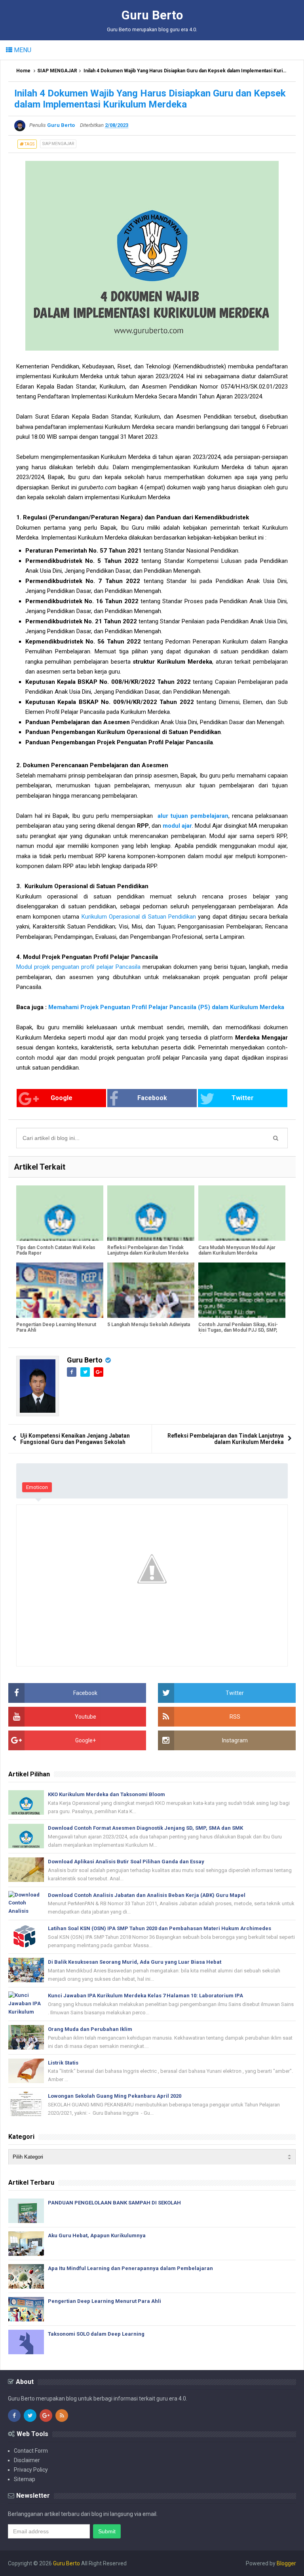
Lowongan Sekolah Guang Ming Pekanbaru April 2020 (115, 2096)
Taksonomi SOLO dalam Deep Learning (96, 2334)
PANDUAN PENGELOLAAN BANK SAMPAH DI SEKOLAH (114, 2203)
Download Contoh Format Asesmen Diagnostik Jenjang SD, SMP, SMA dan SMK (145, 1828)
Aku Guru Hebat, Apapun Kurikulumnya (97, 2235)
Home (23, 71)
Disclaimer (27, 2460)
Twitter (243, 1098)
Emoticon (37, 1487)
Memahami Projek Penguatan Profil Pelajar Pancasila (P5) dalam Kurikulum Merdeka (167, 1007)
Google (62, 1098)
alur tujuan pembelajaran (193, 816)
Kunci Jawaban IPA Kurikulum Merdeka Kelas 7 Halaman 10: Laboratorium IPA (145, 1996)
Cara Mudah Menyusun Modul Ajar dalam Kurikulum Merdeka (237, 1250)
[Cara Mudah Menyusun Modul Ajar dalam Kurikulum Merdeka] (242, 1213)
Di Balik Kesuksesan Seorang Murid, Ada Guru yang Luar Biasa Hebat (135, 1962)
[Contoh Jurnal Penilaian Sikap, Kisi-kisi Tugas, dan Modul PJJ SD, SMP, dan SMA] (242, 1290)
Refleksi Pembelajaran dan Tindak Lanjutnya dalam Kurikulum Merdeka (148, 1250)
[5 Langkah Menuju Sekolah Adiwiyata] (151, 1290)
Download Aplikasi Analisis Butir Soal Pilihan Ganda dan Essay (126, 1862)
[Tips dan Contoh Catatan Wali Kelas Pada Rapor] (60, 1213)
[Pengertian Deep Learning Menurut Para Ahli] (60, 1290)
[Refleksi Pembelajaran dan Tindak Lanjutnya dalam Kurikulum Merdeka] (151, 1213)
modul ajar (177, 826)
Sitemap (25, 2479)
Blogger (286, 2563)
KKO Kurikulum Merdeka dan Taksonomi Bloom (106, 1794)
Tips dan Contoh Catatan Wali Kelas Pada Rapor (56, 1250)
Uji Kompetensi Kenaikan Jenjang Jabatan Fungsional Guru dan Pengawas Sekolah (75, 1439)
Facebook (152, 1098)
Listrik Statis (63, 2063)
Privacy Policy (31, 2470)
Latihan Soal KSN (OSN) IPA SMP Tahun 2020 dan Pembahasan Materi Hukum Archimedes (160, 1928)
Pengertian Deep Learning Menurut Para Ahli (56, 1327)
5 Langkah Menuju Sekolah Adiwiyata (149, 1325)
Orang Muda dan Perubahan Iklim (90, 2029)
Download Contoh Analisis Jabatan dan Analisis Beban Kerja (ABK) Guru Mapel (147, 1895)
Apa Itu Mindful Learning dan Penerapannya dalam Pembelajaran (130, 2268)
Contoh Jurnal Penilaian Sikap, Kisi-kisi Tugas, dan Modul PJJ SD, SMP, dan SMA (238, 1330)
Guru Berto (85, 1360)
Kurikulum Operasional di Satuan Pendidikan (139, 917)
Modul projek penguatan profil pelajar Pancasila (78, 967)
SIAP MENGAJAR (57, 71)
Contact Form (31, 2451)
